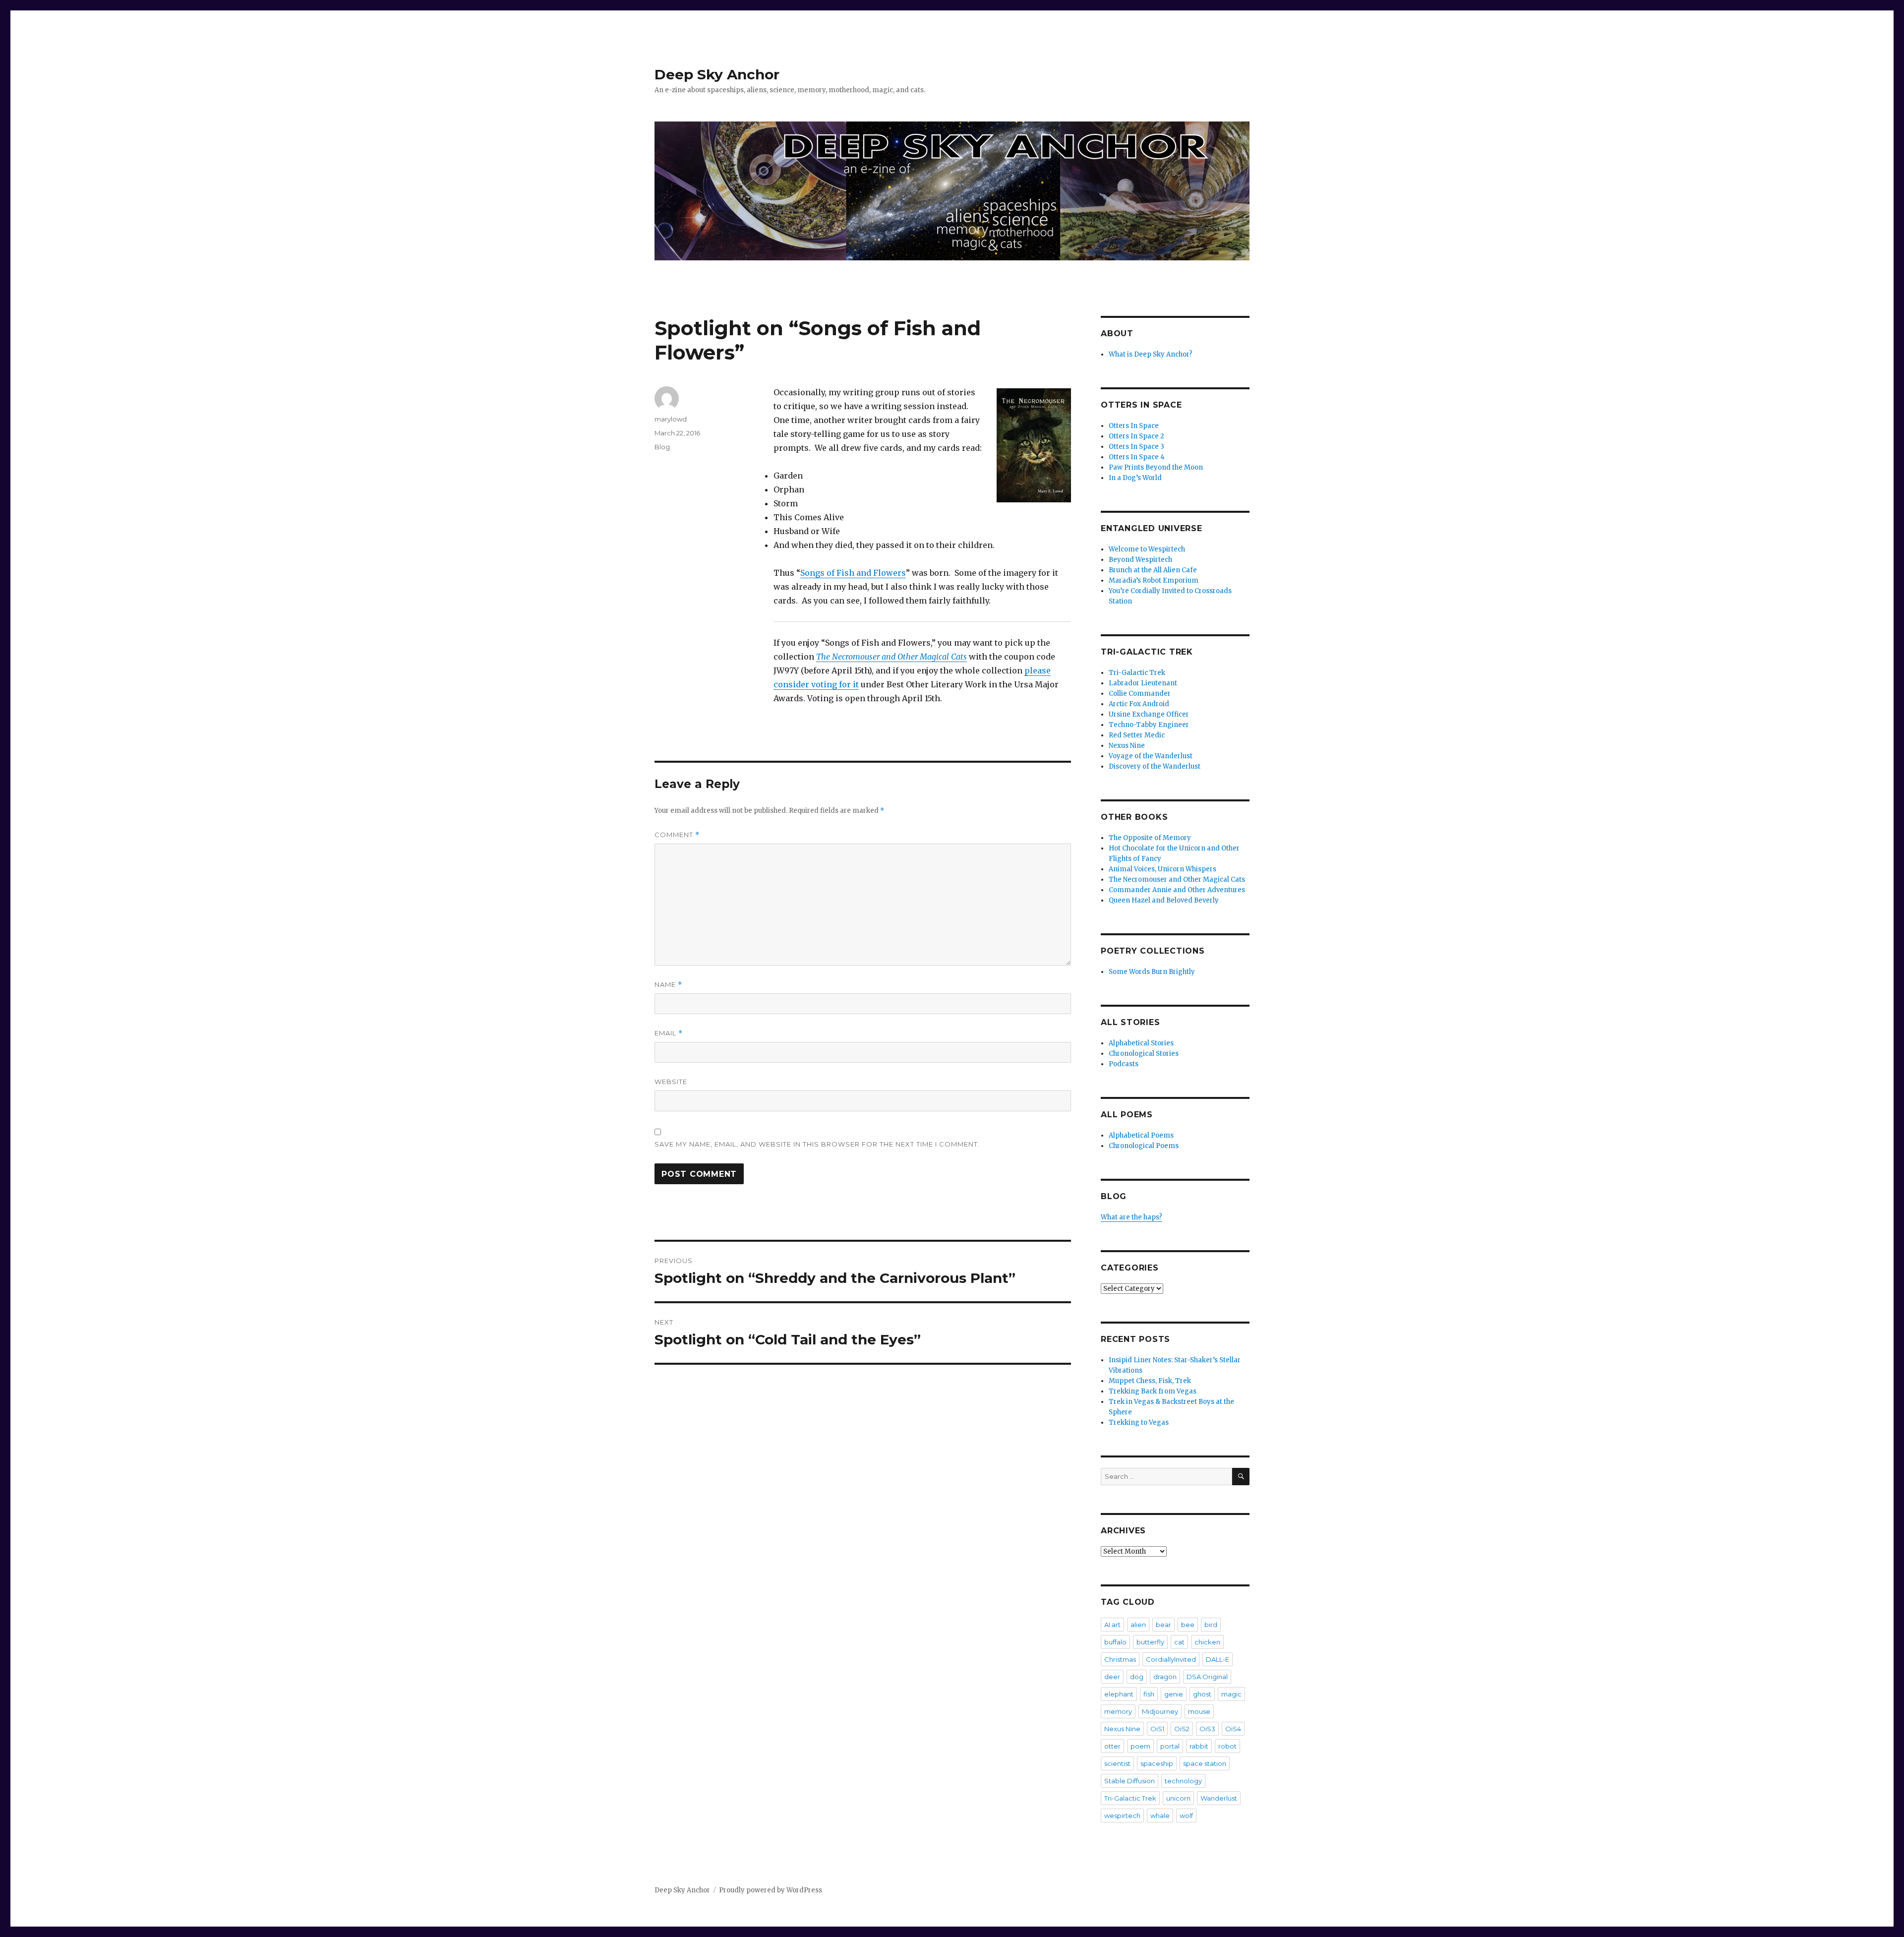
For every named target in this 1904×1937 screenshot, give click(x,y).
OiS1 (1157, 1729)
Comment (677, 835)
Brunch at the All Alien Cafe (1153, 570)
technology (1183, 1781)
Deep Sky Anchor (717, 74)
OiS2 (1182, 1729)
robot (1227, 1746)
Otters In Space (1134, 426)
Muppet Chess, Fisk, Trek (1150, 1381)
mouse (1199, 1711)
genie (1174, 1694)
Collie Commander (1140, 694)
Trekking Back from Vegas (1153, 1391)
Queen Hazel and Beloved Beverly (1164, 900)
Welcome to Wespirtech (1147, 549)
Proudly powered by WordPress (771, 1890)
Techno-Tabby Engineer (1149, 725)
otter (1112, 1746)
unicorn (1178, 1798)
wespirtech (1122, 1816)
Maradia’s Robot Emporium (1154, 580)
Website (671, 1082)
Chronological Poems (1144, 1146)
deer (1112, 1677)
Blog (662, 447)
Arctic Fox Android (1139, 704)
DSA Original (1207, 1677)
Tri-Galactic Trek (1137, 673)
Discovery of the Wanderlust (1155, 766)
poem (1140, 1746)
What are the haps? (1131, 1217)
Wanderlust (1219, 1798)
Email (669, 1033)
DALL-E (1218, 1659)
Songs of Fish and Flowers (853, 573)
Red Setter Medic (1137, 735)
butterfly (1150, 1642)
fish (1149, 1694)
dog (1137, 1677)
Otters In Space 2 (1136, 436)
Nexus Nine (1127, 746)
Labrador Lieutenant (1143, 683)
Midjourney (1160, 1711)
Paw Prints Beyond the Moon (1156, 467)
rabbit (1199, 1746)
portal (1170, 1746)
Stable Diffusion (1130, 1781)
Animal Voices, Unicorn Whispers (1162, 869)
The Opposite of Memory (1150, 838)
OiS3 (1207, 1729)
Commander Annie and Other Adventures (1177, 890)
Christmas (1120, 1659)
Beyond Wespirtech (1140, 560)
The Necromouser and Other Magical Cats (892, 657)
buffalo (1115, 1642)
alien (1138, 1625)
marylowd (671, 419)
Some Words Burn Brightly (1152, 972)
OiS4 (1233, 1729)
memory (1118, 1711)
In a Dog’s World (1135, 478)
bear (1163, 1625)
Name (668, 985)
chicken (1207, 1642)
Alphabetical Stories (1141, 1043)
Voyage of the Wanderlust (1151, 756)
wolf (1186, 1816)
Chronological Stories (1144, 1054)
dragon (1165, 1677)
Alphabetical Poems (1141, 1135)
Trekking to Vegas (1139, 1422)
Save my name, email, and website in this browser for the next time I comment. (817, 1144)
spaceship (1157, 1763)
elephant (1119, 1694)
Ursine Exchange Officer (1149, 714)
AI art (1112, 1625)
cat (1179, 1642)
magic (1231, 1694)
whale (1160, 1816)
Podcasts (1124, 1064)
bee (1188, 1625)
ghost (1202, 1694)
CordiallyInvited (1171, 1659)
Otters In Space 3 (1136, 447)
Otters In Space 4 (1137, 457)
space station (1205, 1763)
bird (1211, 1625)
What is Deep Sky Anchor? (1151, 354)
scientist (1117, 1763)
